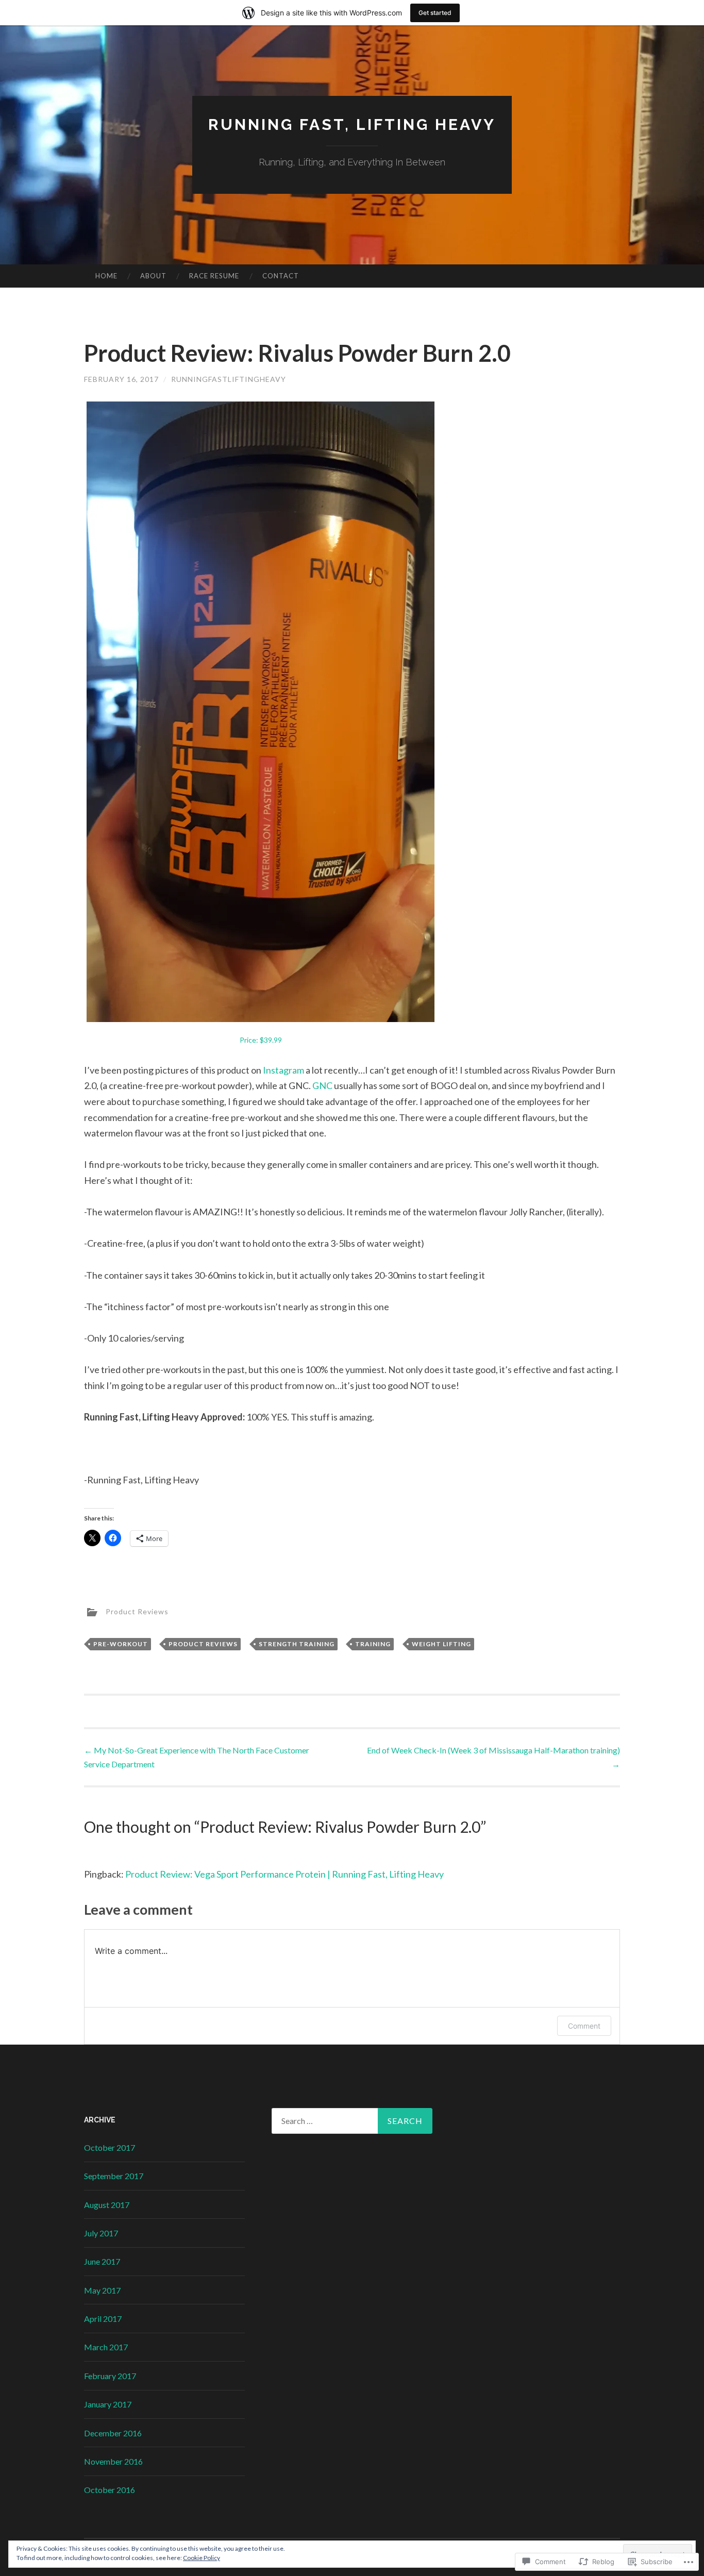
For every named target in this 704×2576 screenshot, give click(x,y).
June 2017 (102, 2261)
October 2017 (110, 2147)
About (153, 276)
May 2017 (102, 2290)
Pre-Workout (121, 1644)
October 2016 (110, 2490)
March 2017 (106, 2347)
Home (106, 276)
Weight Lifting (441, 1644)
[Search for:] (352, 2121)
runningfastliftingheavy (229, 379)
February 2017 (110, 2376)
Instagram (284, 1070)
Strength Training (297, 1644)
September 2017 (114, 2176)
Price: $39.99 (261, 1040)
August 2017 (107, 2205)
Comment (584, 2026)
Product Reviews (137, 1611)
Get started (435, 13)
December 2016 (113, 2433)
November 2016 (113, 2461)
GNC (322, 1085)
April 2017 (103, 2319)
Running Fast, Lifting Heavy (352, 124)
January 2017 (108, 2404)
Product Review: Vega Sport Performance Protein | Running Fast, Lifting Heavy (284, 1874)
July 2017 (101, 2233)
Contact (281, 276)
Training (373, 1644)
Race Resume (214, 276)
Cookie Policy (202, 2558)
